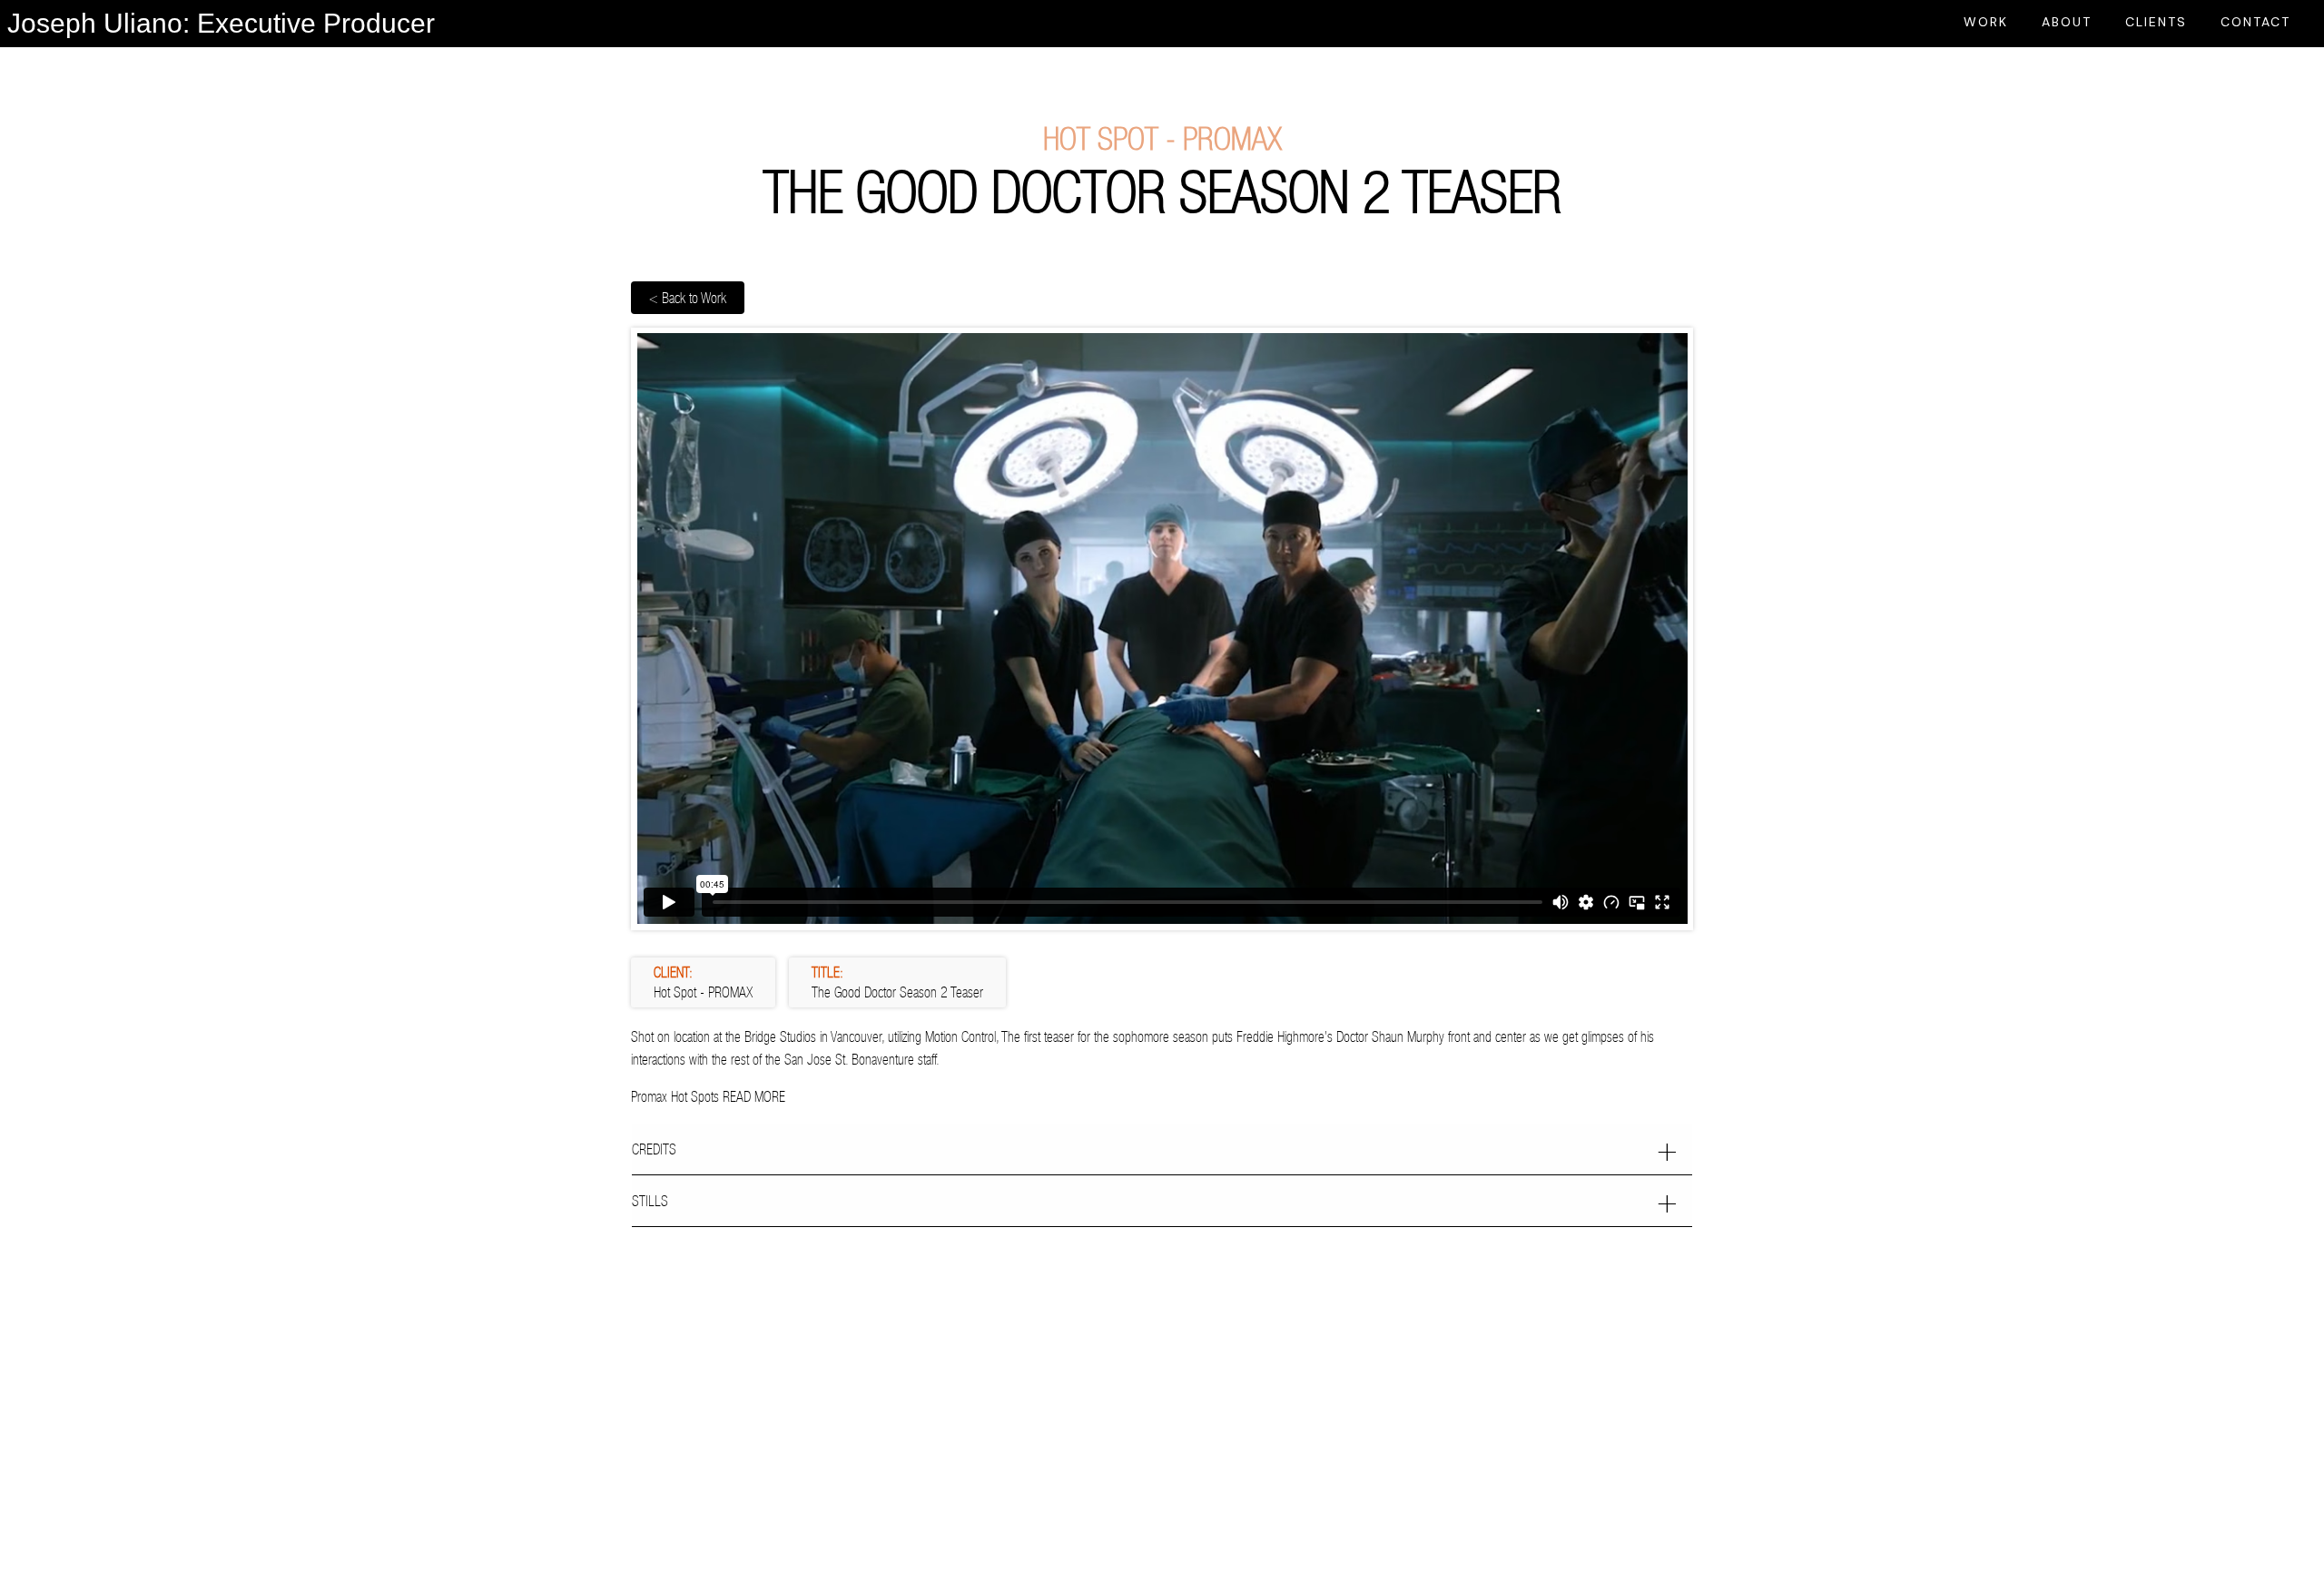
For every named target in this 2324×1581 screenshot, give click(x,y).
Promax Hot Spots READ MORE (708, 1096)
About (2067, 22)
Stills (650, 1201)
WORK (1986, 22)
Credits (654, 1149)
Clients (2156, 22)
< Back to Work (688, 298)
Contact (2255, 22)
